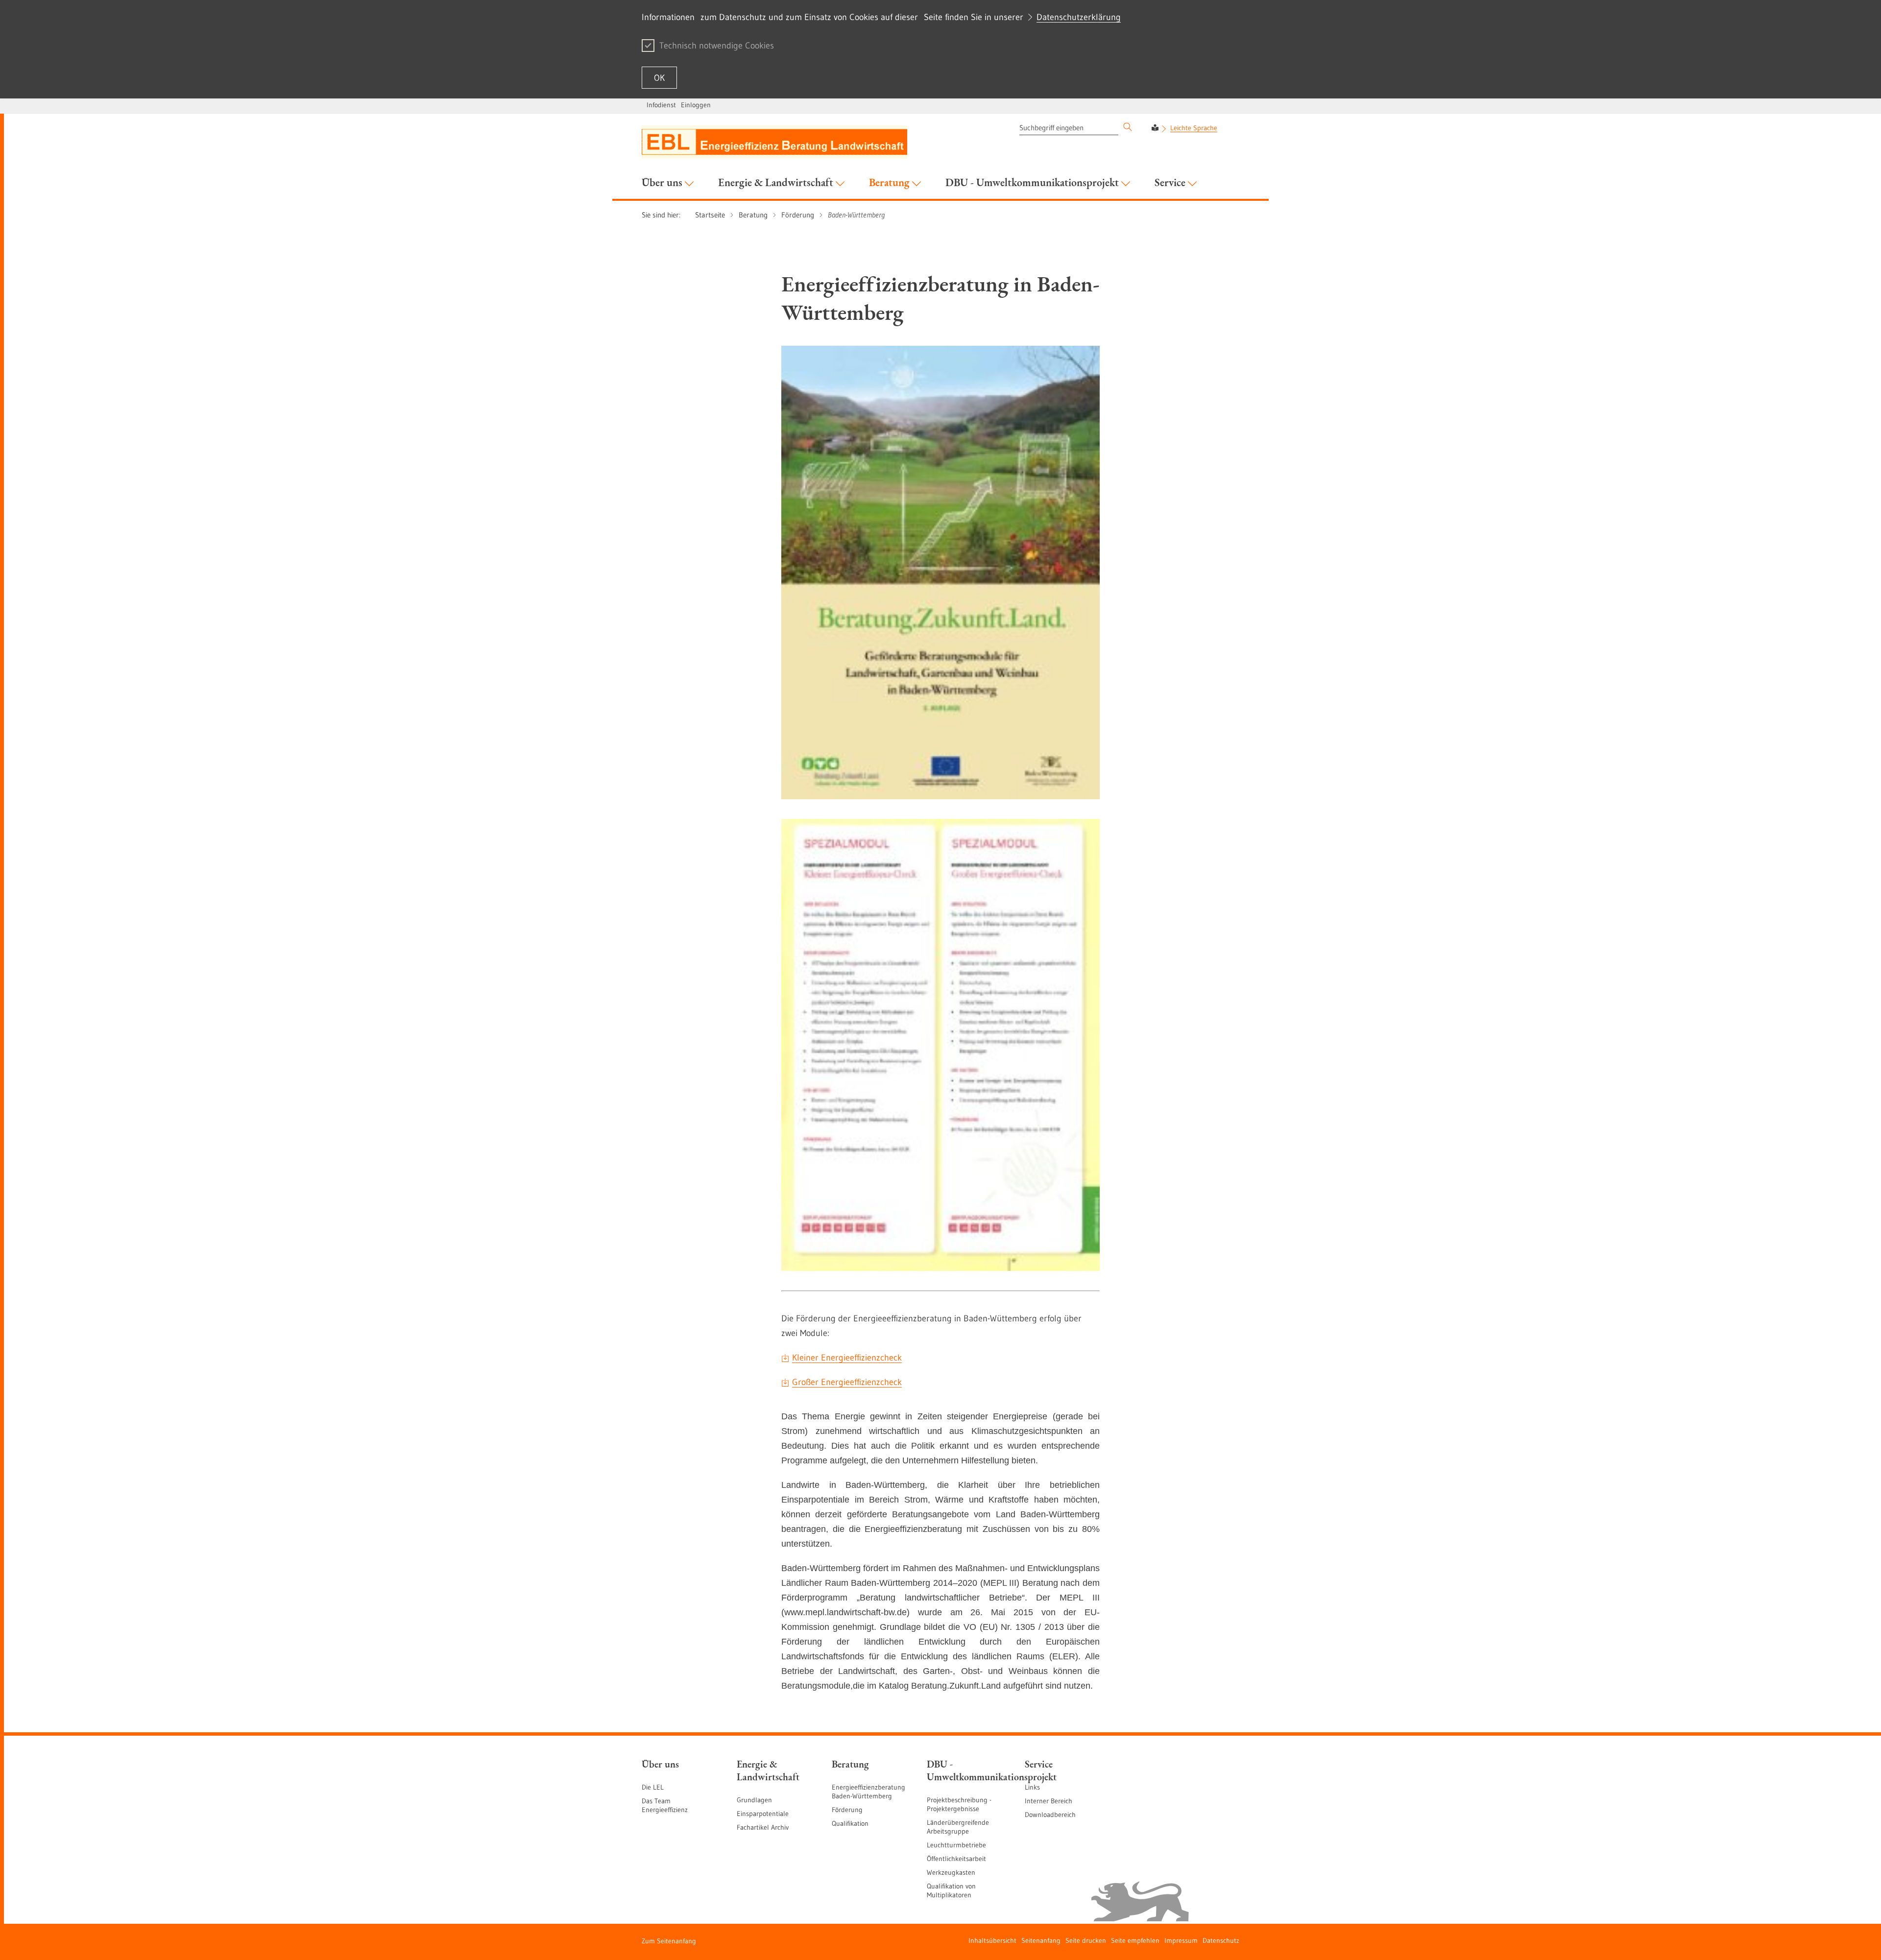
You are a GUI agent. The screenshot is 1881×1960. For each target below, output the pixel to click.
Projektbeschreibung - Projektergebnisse (959, 1804)
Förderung (847, 1810)
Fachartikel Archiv (763, 1827)
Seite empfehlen (1135, 1940)
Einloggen (696, 105)
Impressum (1181, 1940)
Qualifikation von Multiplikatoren (951, 1890)
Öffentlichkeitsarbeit (956, 1859)
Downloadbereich (1050, 1815)
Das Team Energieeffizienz (665, 1805)
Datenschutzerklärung (1079, 17)
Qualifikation (850, 1823)
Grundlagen (754, 1800)
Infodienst (661, 105)
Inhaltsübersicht (992, 1940)
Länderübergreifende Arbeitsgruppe (958, 1827)
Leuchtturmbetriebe (956, 1845)
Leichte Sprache (1194, 128)
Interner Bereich (1049, 1801)
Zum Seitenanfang (669, 1941)
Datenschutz (1221, 1940)
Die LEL (653, 1787)
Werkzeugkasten (951, 1872)
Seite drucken (1086, 1940)
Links (1032, 1787)
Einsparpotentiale (763, 1814)
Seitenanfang (1041, 1940)
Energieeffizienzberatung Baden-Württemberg (868, 1792)
